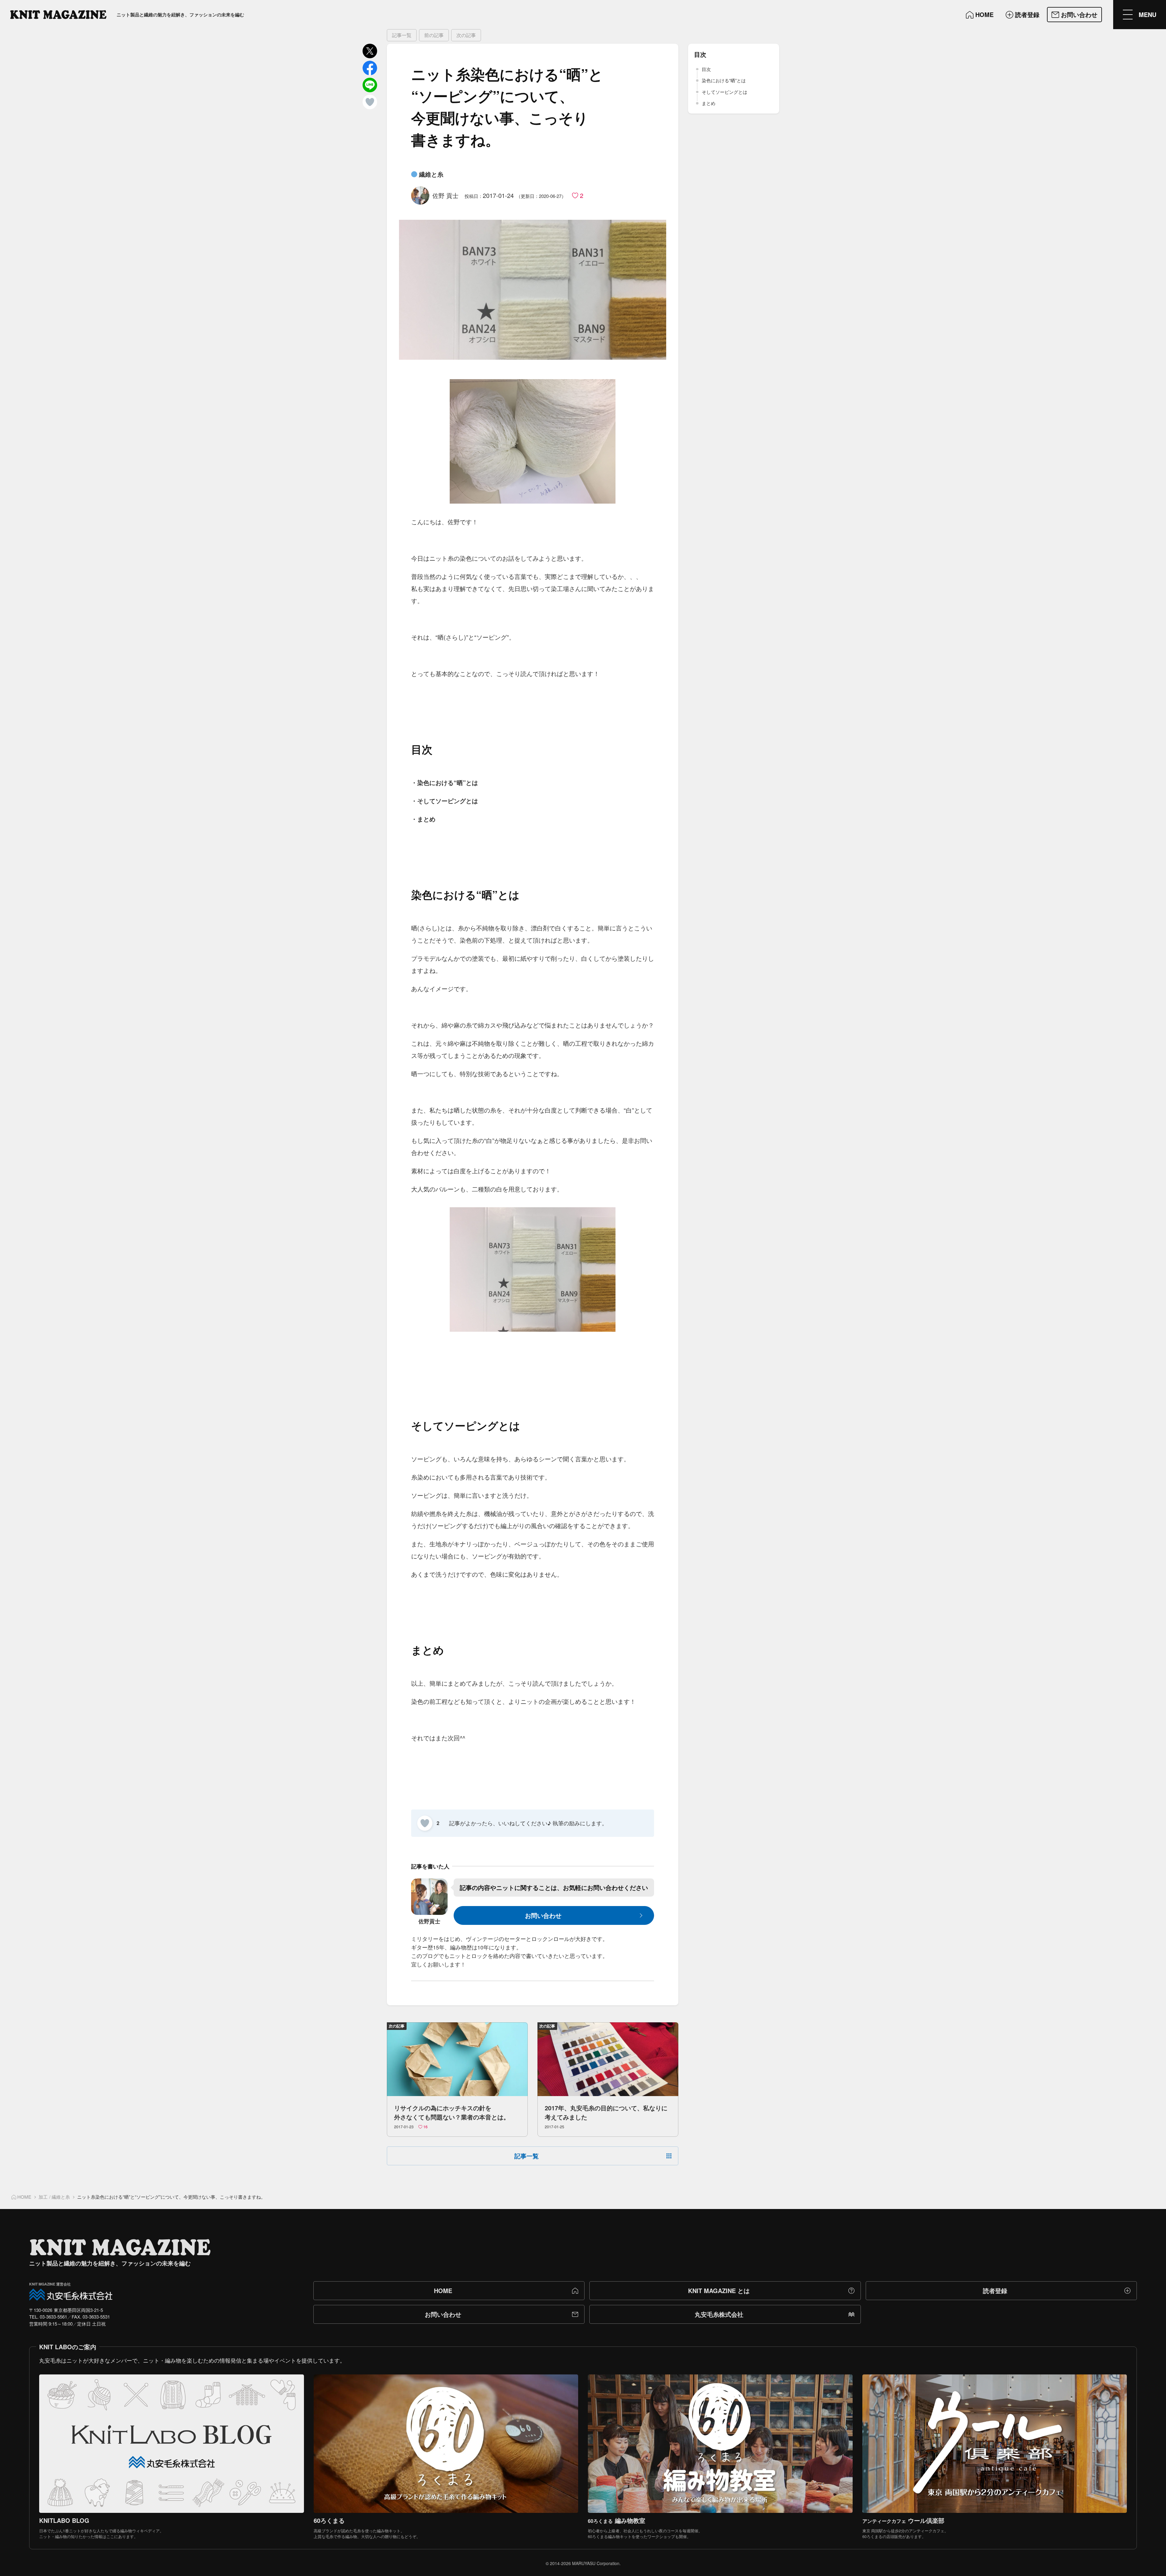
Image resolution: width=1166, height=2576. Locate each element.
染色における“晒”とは (724, 80)
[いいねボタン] (425, 1823)
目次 (706, 69)
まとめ (709, 103)
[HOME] (58, 15)
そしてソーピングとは (724, 92)
